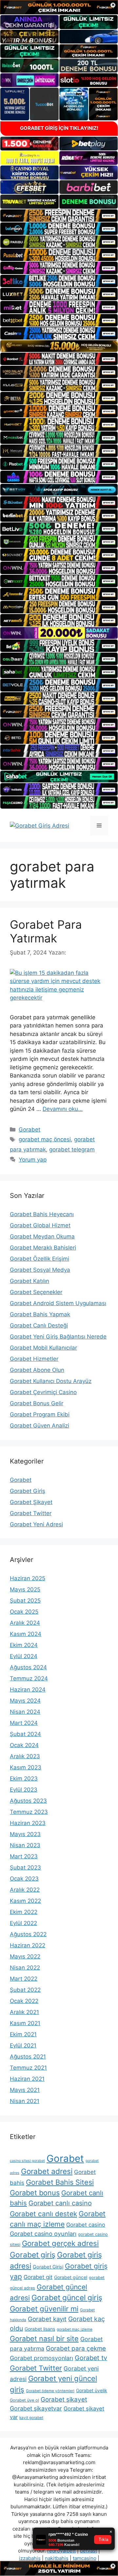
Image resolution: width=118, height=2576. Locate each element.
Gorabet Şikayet (31, 1502)
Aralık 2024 (25, 1623)
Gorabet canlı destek (43, 2214)
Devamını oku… (63, 1109)
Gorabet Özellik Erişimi (39, 1259)
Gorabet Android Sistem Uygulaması (58, 1303)
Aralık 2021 (24, 2012)
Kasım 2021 (25, 2023)
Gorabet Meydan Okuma (42, 1236)
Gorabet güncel (71, 2277)
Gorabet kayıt (47, 2319)
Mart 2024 (24, 1723)
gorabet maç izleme (75, 2329)
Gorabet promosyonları (41, 2358)
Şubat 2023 (25, 1867)
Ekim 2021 (23, 2034)
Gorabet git (38, 2277)
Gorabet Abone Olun (37, 1370)
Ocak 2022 (24, 2001)
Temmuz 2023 (29, 1812)
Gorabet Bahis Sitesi (60, 2182)
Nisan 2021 (25, 2101)
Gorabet (29, 1130)
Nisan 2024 (25, 1712)
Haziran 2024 (28, 1690)
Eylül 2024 (24, 1656)
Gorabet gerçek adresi (60, 2243)
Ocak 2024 (24, 1745)
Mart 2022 (24, 1979)
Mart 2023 (24, 1856)
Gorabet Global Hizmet (40, 1225)
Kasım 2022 (25, 1901)
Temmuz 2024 (29, 1678)
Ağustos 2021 (28, 2057)
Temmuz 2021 (28, 2068)
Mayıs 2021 (25, 2090)
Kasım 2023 (26, 1767)
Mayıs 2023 (25, 1834)
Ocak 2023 (24, 1879)
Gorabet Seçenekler (36, 1292)
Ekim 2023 (24, 1779)
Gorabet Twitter (31, 1513)
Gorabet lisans (40, 2329)
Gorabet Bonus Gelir (37, 1403)
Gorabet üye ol (24, 2400)
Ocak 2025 (24, 1612)
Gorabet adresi (47, 2171)
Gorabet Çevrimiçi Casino (43, 1392)
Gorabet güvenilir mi (44, 2309)
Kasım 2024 (26, 1634)
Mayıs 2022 (25, 1956)
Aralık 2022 (25, 1890)
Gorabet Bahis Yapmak (40, 1314)
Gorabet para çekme (76, 2348)
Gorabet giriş (33, 2255)
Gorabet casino (86, 2225)
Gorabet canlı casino (60, 2203)
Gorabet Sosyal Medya (40, 1270)
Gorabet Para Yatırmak (46, 931)
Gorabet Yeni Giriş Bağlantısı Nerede (58, 1337)
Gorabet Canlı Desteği (39, 1325)
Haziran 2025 (28, 1578)
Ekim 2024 (24, 1645)
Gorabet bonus (35, 2193)
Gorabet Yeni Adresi (36, 1524)
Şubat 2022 (25, 1990)
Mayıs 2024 (25, 1701)
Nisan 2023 (25, 1845)
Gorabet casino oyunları (43, 2234)
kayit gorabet (31, 2418)
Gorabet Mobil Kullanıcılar (43, 1348)
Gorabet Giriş (28, 1491)
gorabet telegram (72, 1149)
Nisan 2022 (25, 1968)
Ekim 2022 (24, 1912)
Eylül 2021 (23, 2045)
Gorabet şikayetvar (36, 2408)
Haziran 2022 (28, 1945)
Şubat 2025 (25, 1601)
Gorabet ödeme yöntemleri (50, 2391)
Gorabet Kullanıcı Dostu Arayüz (51, 1381)
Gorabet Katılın (29, 1281)
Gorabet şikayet (64, 2400)
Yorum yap (33, 1160)
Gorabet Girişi (48, 2267)
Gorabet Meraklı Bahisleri (43, 1248)
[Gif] (59, 346)
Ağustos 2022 (28, 1934)
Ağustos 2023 (28, 1801)
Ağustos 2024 (28, 1667)
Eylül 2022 (23, 1923)
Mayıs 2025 (25, 1589)
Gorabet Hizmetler (34, 1359)
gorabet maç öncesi (45, 1139)
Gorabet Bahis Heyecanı (42, 1214)
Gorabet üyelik (92, 2390)
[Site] (59, 216)
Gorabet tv (91, 2358)
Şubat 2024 (25, 1734)
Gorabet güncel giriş (67, 2298)
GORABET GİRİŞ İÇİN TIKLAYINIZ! (59, 128)
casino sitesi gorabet (27, 2161)
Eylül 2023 (24, 1790)
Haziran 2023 (28, 1823)
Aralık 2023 (25, 1756)
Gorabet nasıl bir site (44, 2339)
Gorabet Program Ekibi (40, 1414)
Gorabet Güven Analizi (39, 1426)
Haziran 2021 (27, 2079)
